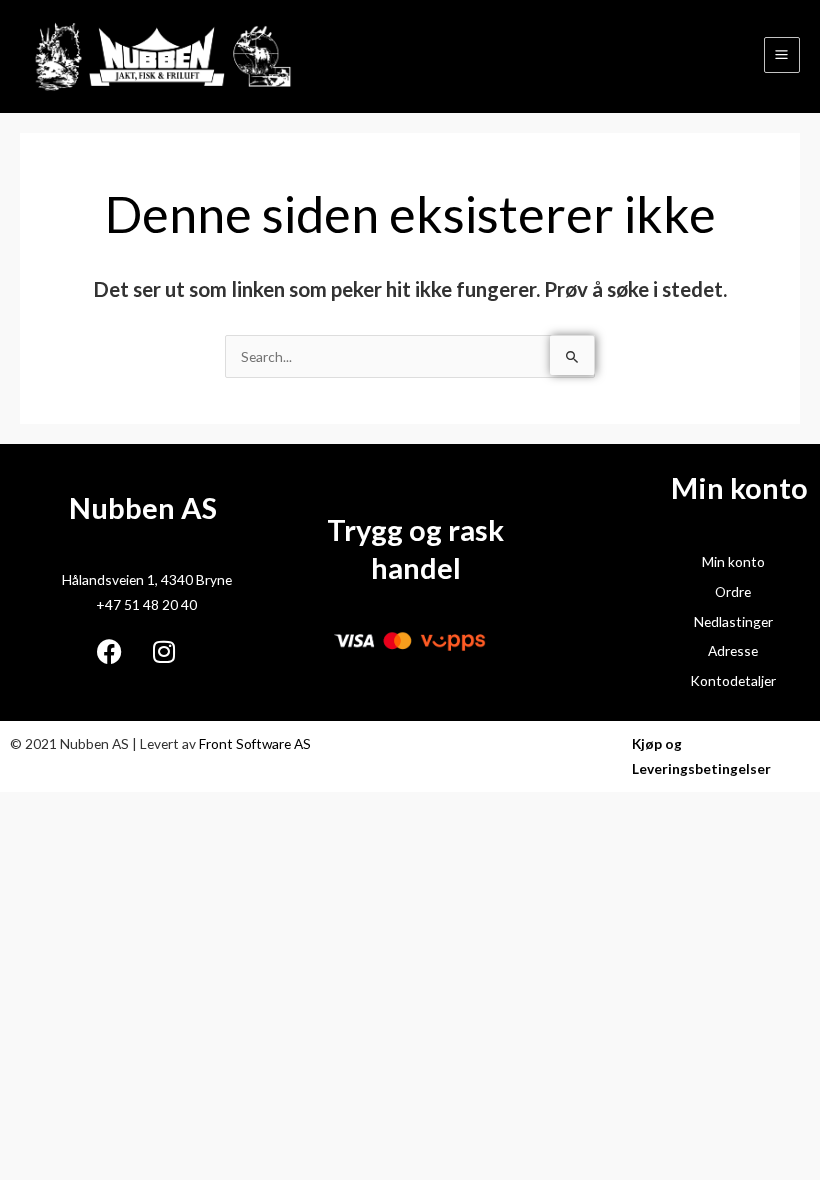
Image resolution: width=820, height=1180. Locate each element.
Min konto (733, 561)
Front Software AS (255, 743)
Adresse (733, 650)
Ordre (733, 591)
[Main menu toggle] (782, 55)
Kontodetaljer (733, 680)
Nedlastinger (733, 621)
